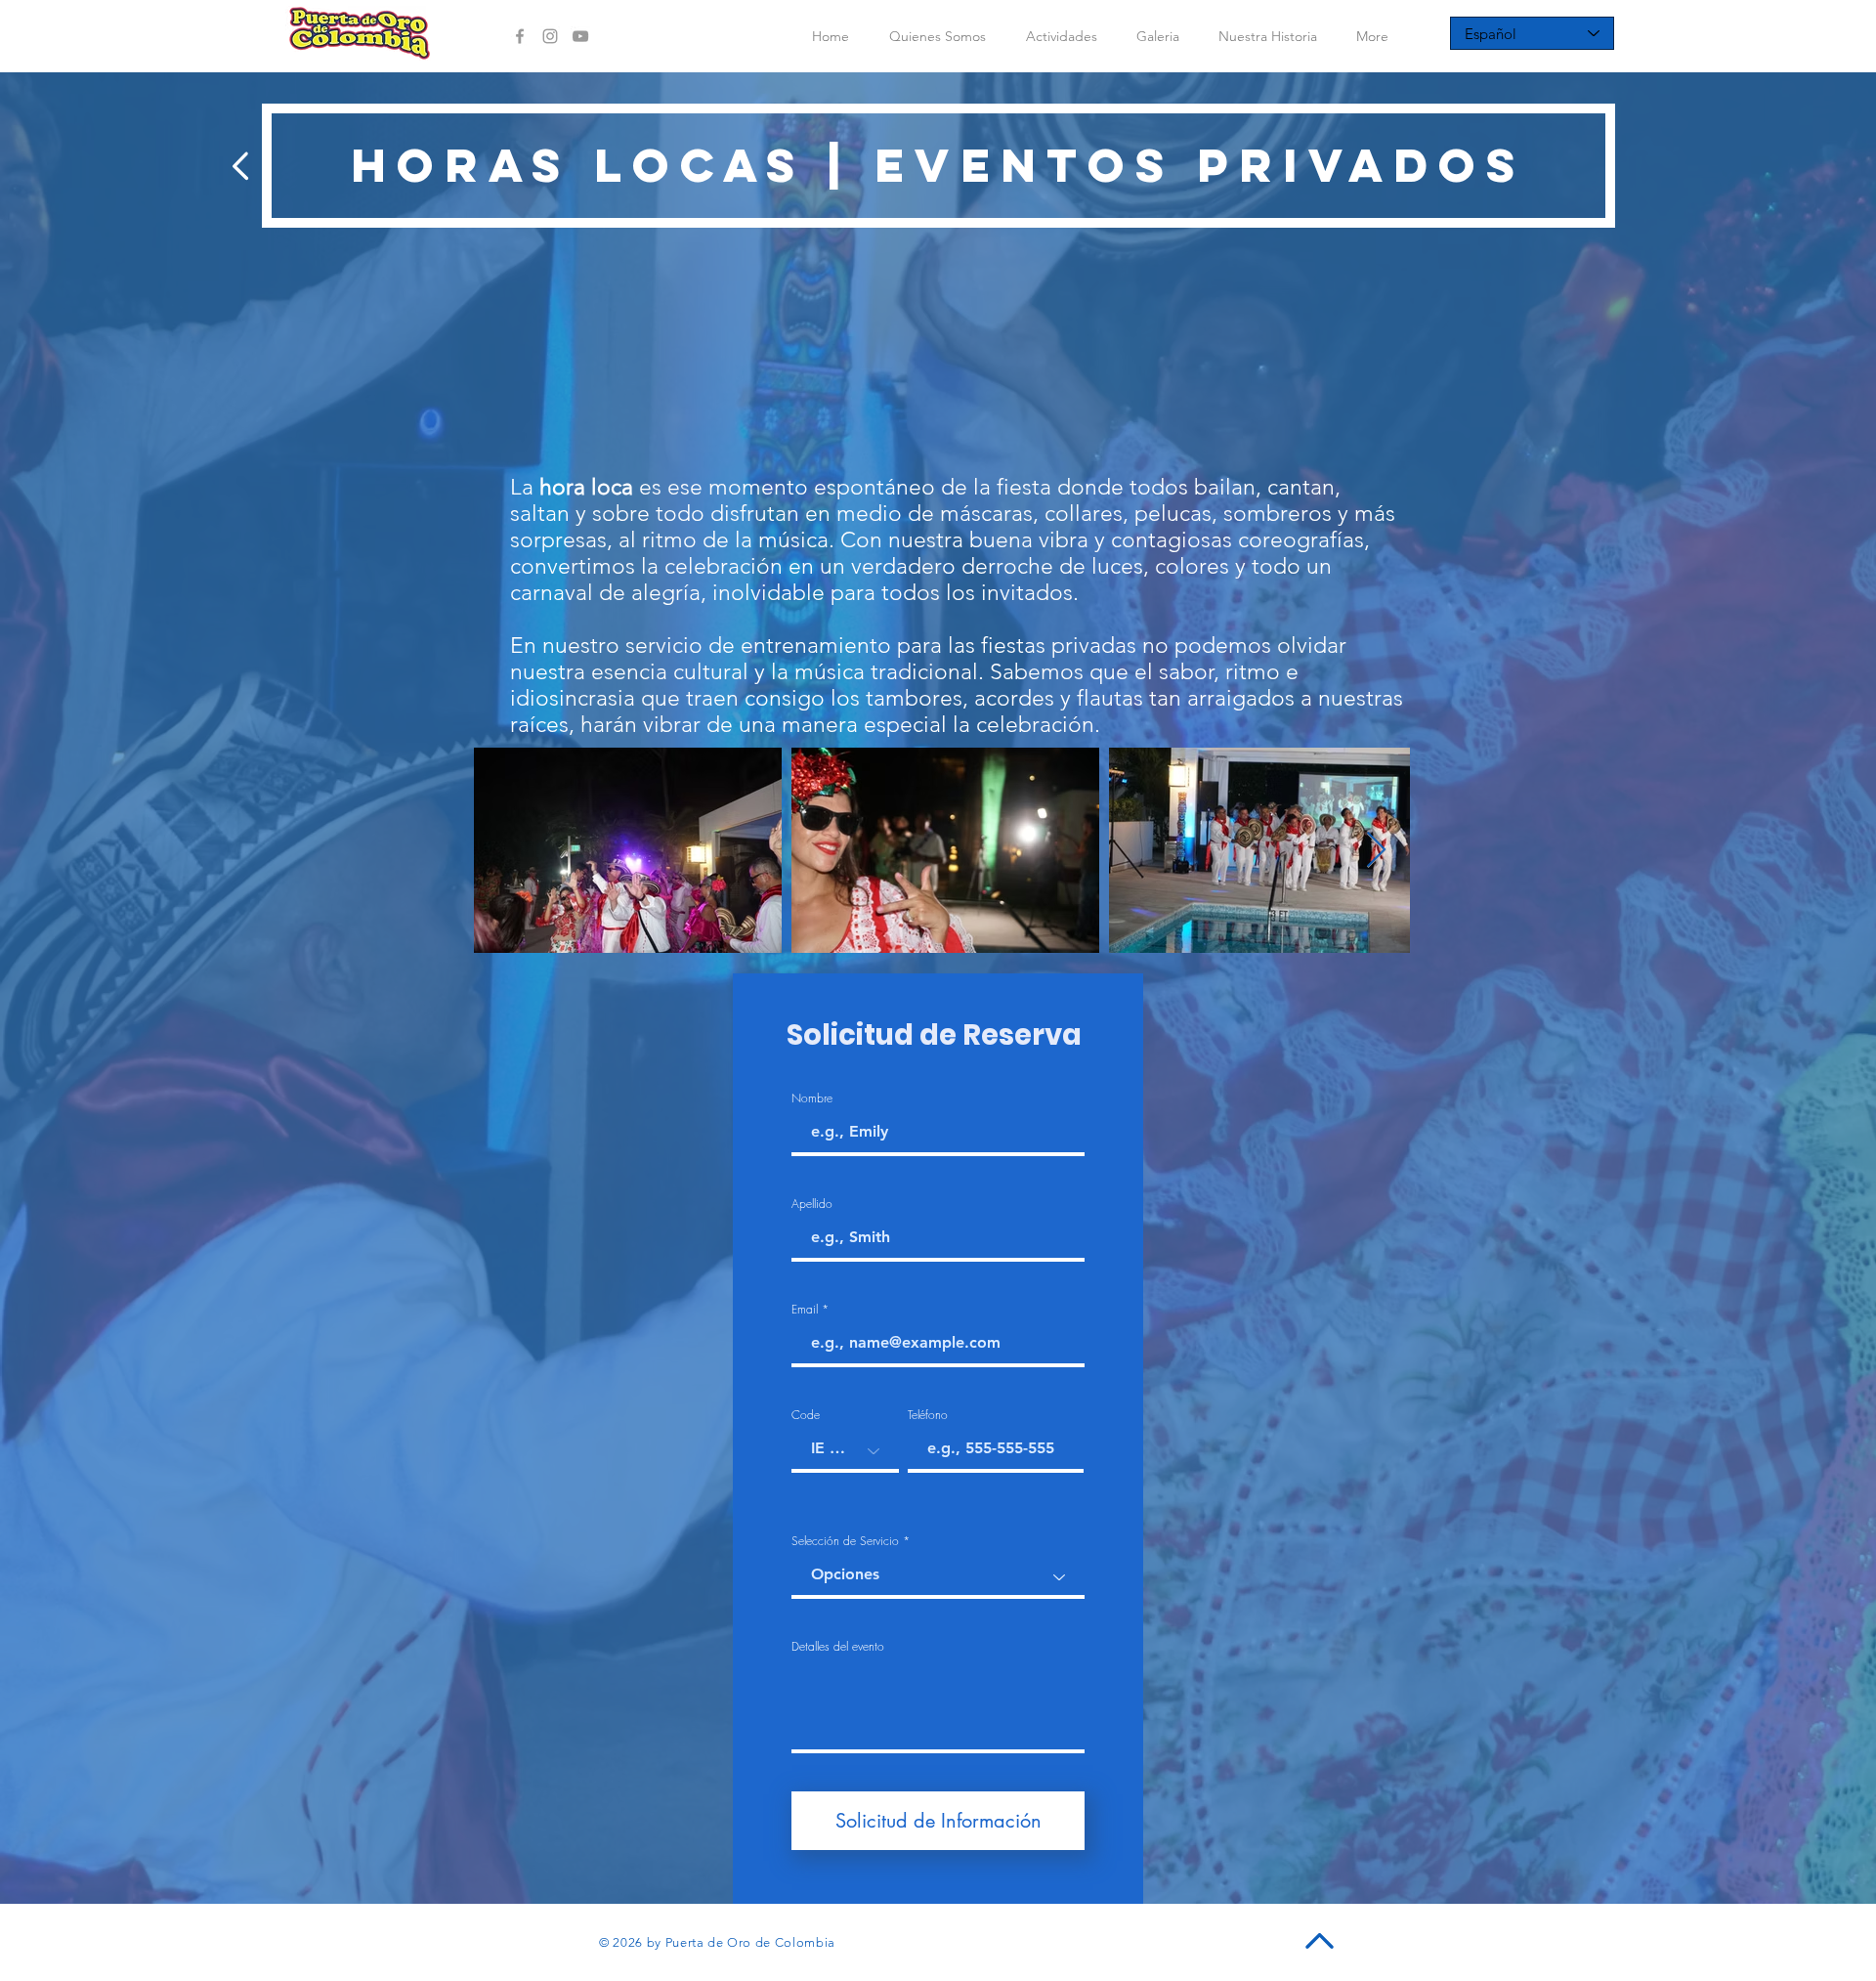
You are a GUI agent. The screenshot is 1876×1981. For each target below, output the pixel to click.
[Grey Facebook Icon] (520, 36)
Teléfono (928, 1415)
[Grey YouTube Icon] (580, 36)
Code (806, 1415)
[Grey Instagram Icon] (550, 36)
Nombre (812, 1098)
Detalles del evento (838, 1647)
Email (805, 1310)
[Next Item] (1376, 851)
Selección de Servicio (845, 1541)
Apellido (812, 1204)
